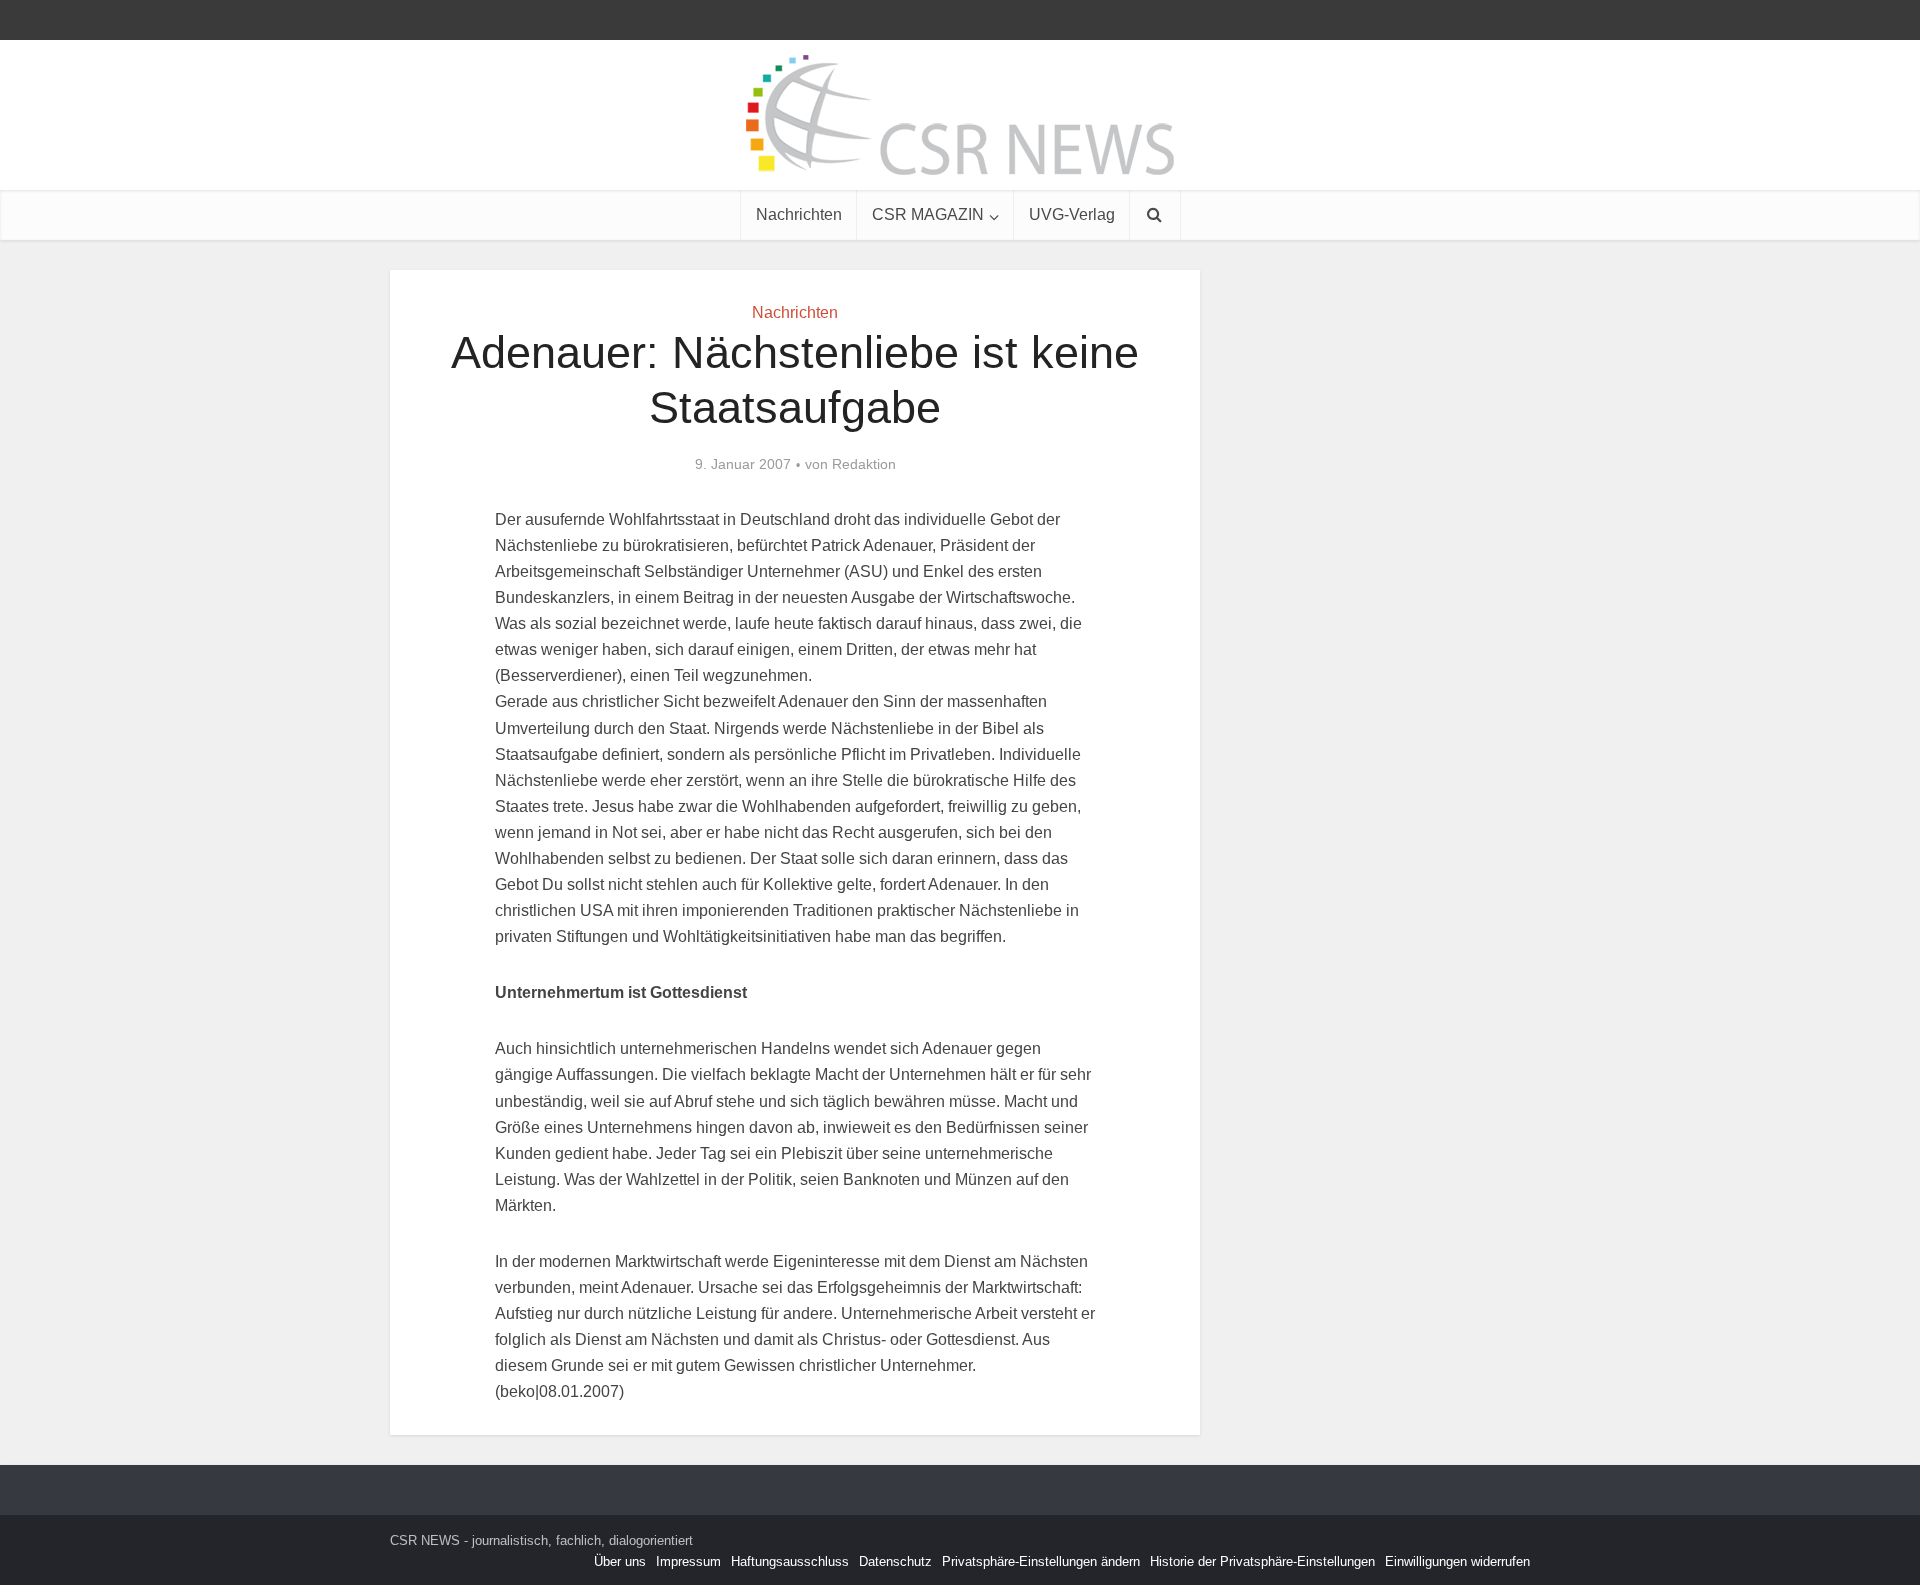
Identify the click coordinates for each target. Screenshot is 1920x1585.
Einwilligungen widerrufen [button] (1457, 1561)
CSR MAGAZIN (928, 214)
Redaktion (864, 464)
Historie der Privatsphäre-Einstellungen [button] (1262, 1561)
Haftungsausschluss (790, 1561)
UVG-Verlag (1072, 214)
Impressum (688, 1561)
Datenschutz (895, 1561)
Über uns (620, 1561)
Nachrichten (799, 214)
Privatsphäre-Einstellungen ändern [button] (1041, 1561)
